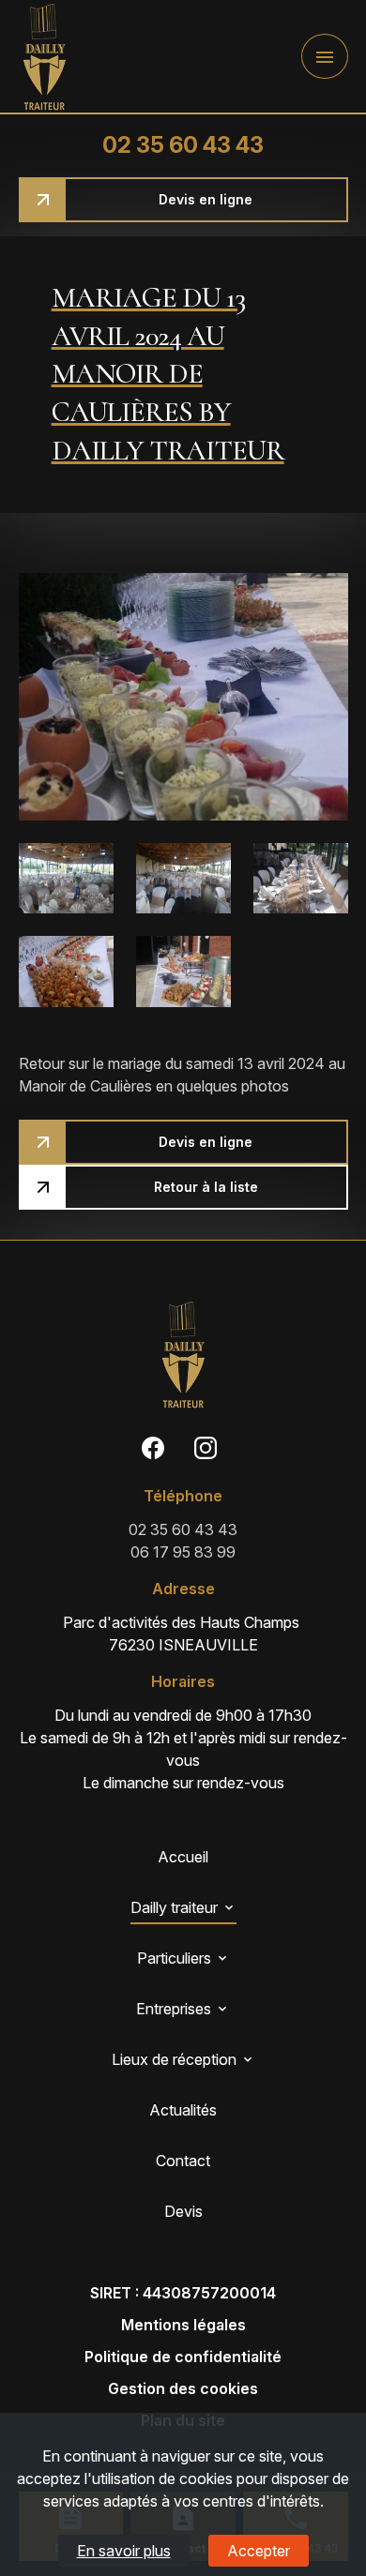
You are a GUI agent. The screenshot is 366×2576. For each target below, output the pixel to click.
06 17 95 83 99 (183, 1552)
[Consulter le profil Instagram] (206, 1447)
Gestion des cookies (183, 2388)
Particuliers (174, 1958)
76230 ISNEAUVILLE (183, 1634)
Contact (183, 2161)
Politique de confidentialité (183, 2357)
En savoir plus (124, 2551)
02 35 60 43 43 (183, 145)
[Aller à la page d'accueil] (44, 57)
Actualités (183, 2110)
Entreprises (174, 2009)
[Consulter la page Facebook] (153, 1447)
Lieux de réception (174, 2059)
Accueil (183, 1857)
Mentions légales (183, 2325)
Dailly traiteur (174, 1907)
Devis (183, 2211)
